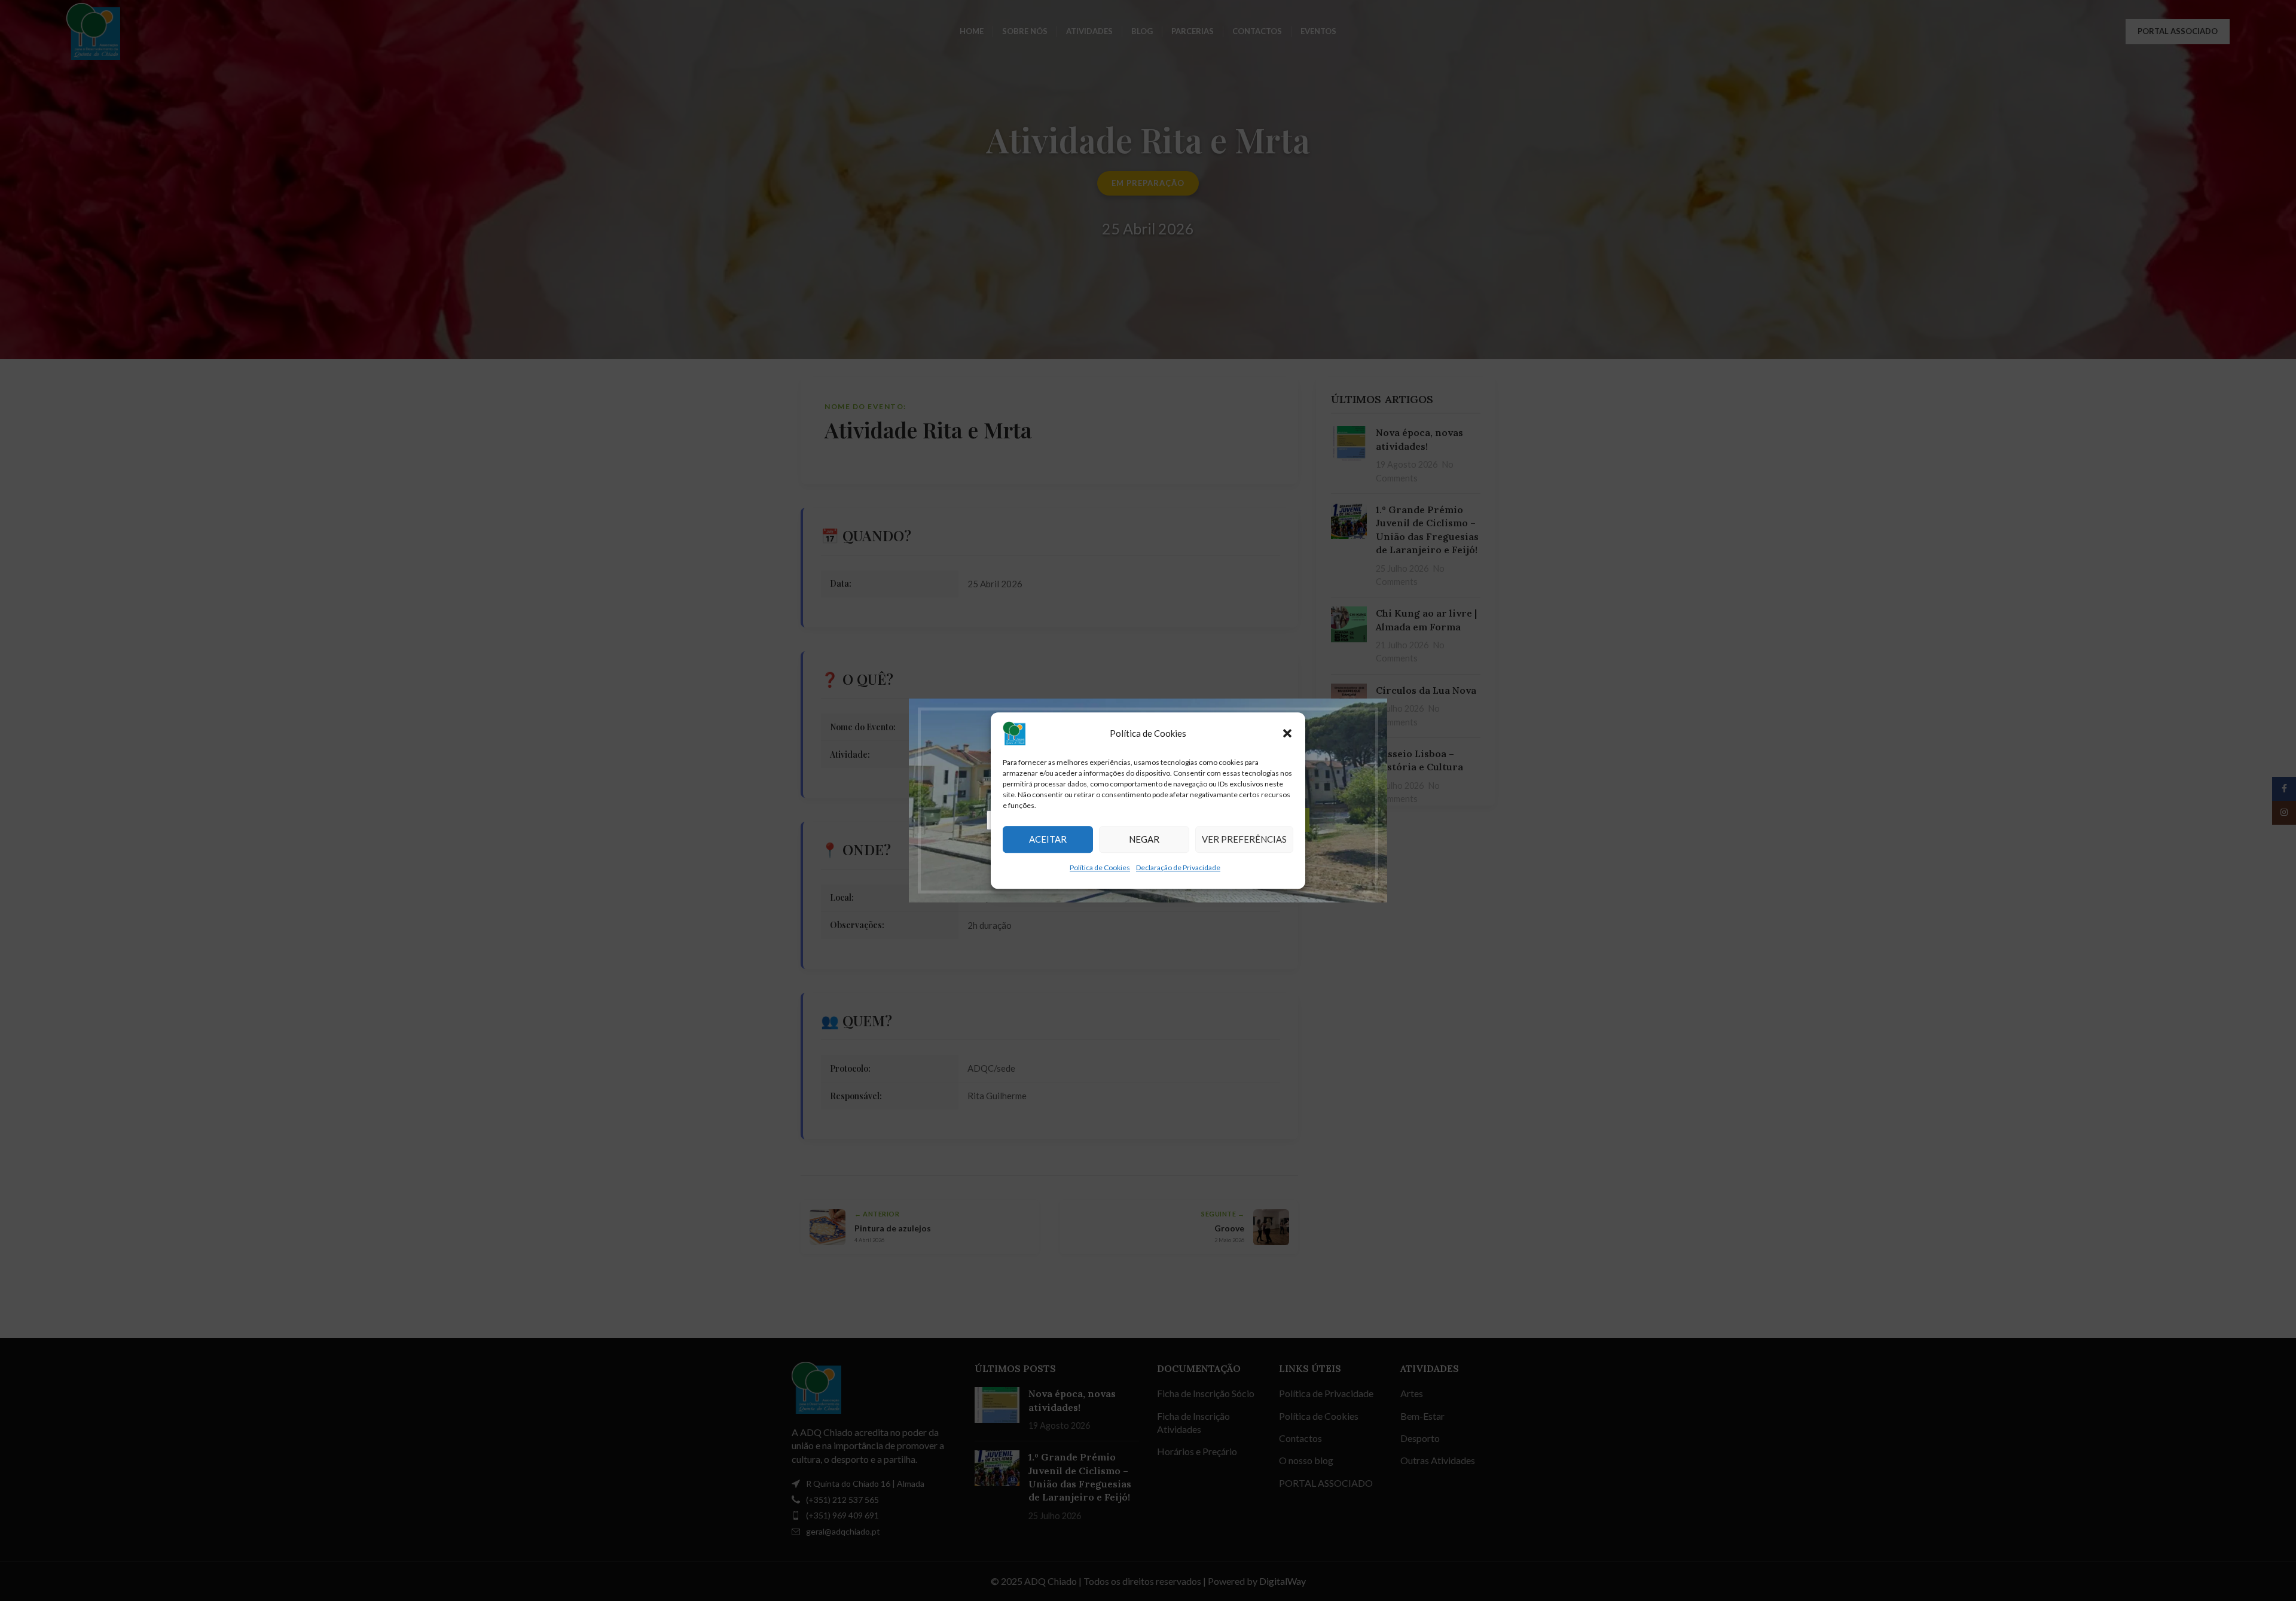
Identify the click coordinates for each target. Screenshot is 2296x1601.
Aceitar (1048, 839)
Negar (1144, 839)
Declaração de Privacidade (1178, 867)
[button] (1287, 733)
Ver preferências (1244, 839)
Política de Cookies (1100, 867)
